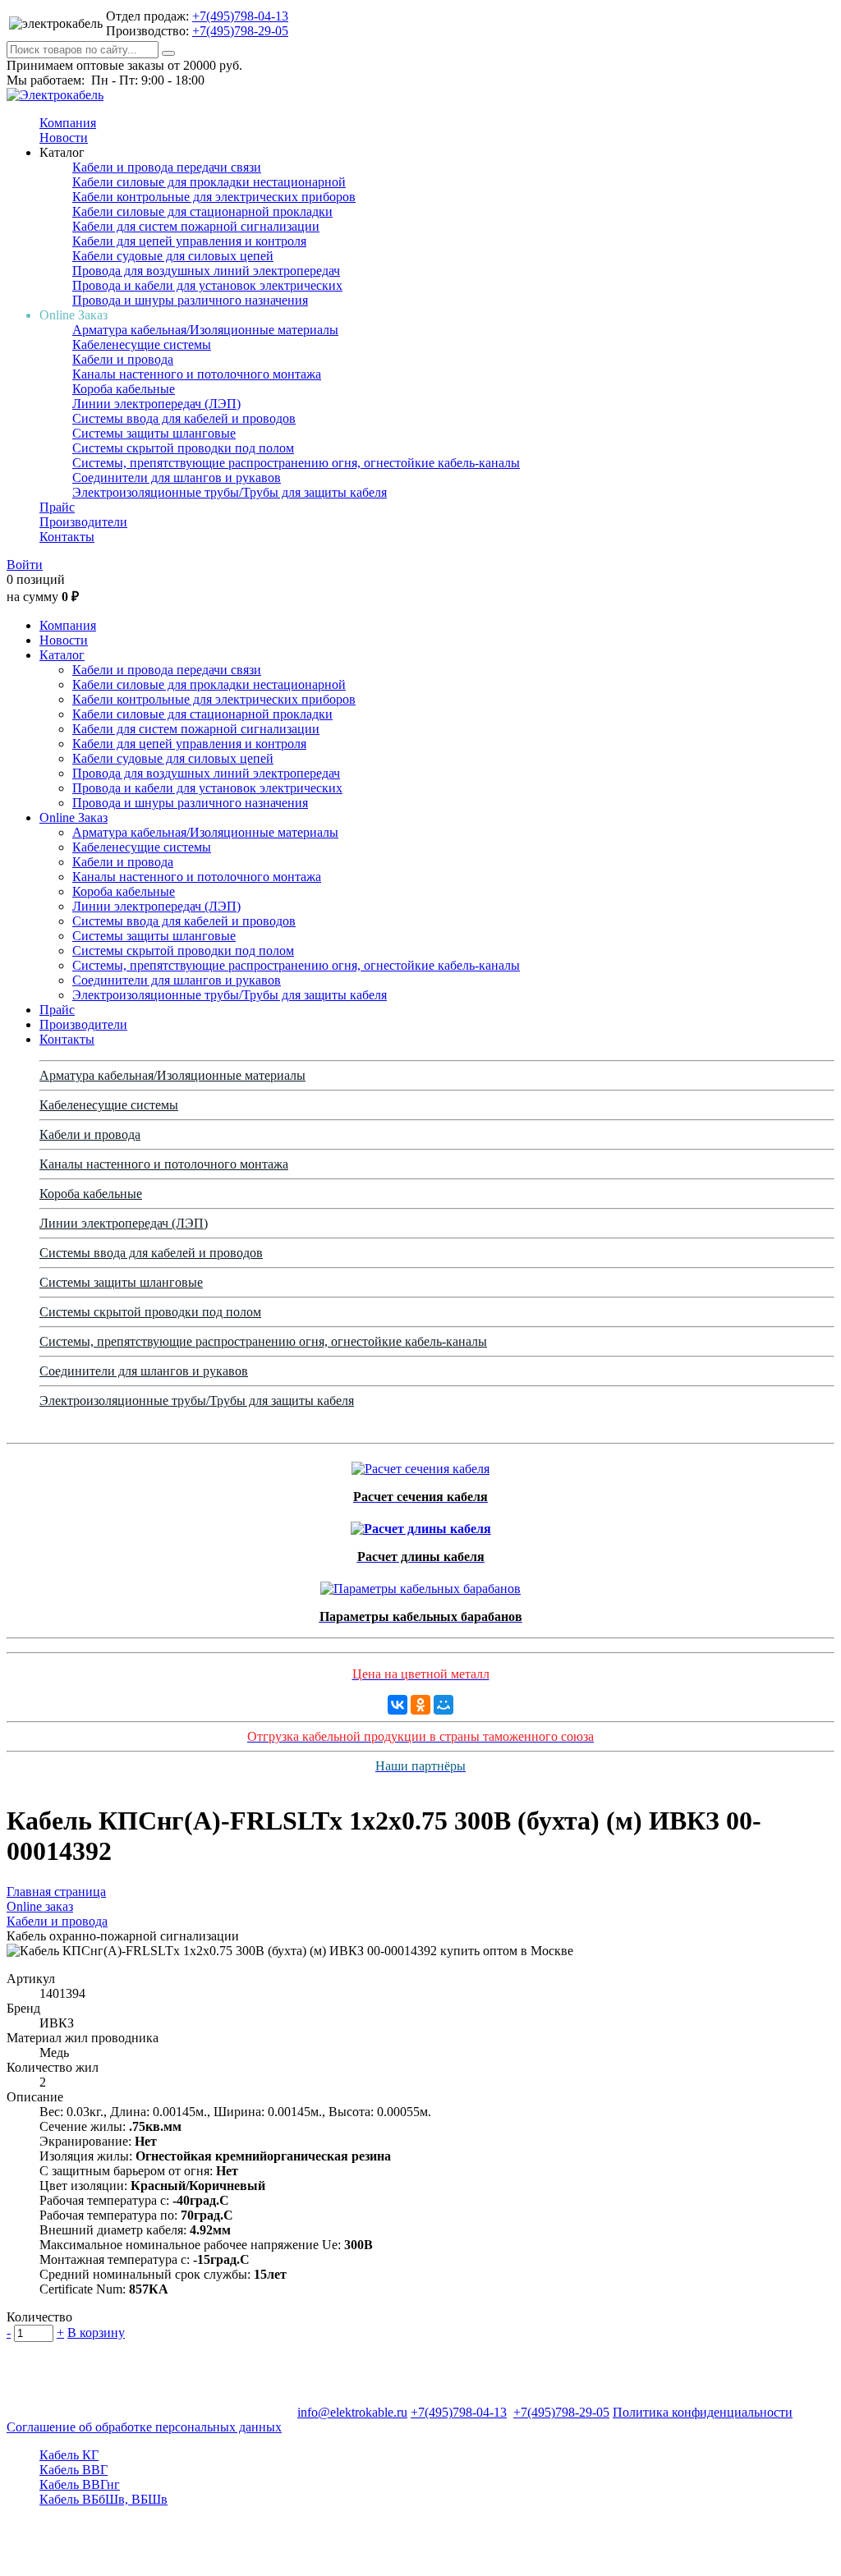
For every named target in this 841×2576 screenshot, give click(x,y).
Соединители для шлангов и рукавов (177, 478)
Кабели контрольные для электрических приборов (214, 197)
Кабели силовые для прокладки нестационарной (209, 182)
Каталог (62, 655)
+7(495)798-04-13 (240, 16)
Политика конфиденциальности (703, 2412)
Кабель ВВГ (74, 2470)
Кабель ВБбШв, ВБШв (103, 2499)
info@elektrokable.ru (352, 2412)
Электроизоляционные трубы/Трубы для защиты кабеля (230, 492)
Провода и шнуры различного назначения (190, 300)
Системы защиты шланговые (154, 433)
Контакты (67, 537)
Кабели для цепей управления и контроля (189, 241)
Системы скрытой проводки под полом (183, 448)
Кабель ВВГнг (80, 2484)
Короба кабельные (124, 389)
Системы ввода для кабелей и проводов (184, 418)
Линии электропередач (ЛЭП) (156, 404)
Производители (83, 522)
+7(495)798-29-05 (240, 31)
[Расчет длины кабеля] (421, 1524)
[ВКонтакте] (398, 1705)
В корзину (96, 2333)
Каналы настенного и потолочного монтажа (197, 374)
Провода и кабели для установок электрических (207, 285)
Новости (64, 138)
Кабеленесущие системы (142, 344)
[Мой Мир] (443, 1705)
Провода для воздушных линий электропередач (206, 271)
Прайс (57, 507)
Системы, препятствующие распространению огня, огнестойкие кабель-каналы (296, 463)
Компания (68, 123)
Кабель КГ (69, 2455)
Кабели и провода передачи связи (167, 167)
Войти (25, 565)
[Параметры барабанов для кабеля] (420, 1584)
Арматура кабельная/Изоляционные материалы (205, 330)
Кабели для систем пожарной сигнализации (196, 226)
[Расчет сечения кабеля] (420, 1465)
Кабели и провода (123, 359)
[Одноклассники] (420, 1705)
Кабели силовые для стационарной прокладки (202, 211)
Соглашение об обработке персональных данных (144, 2427)
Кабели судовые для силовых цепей (173, 256)
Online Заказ (74, 817)
